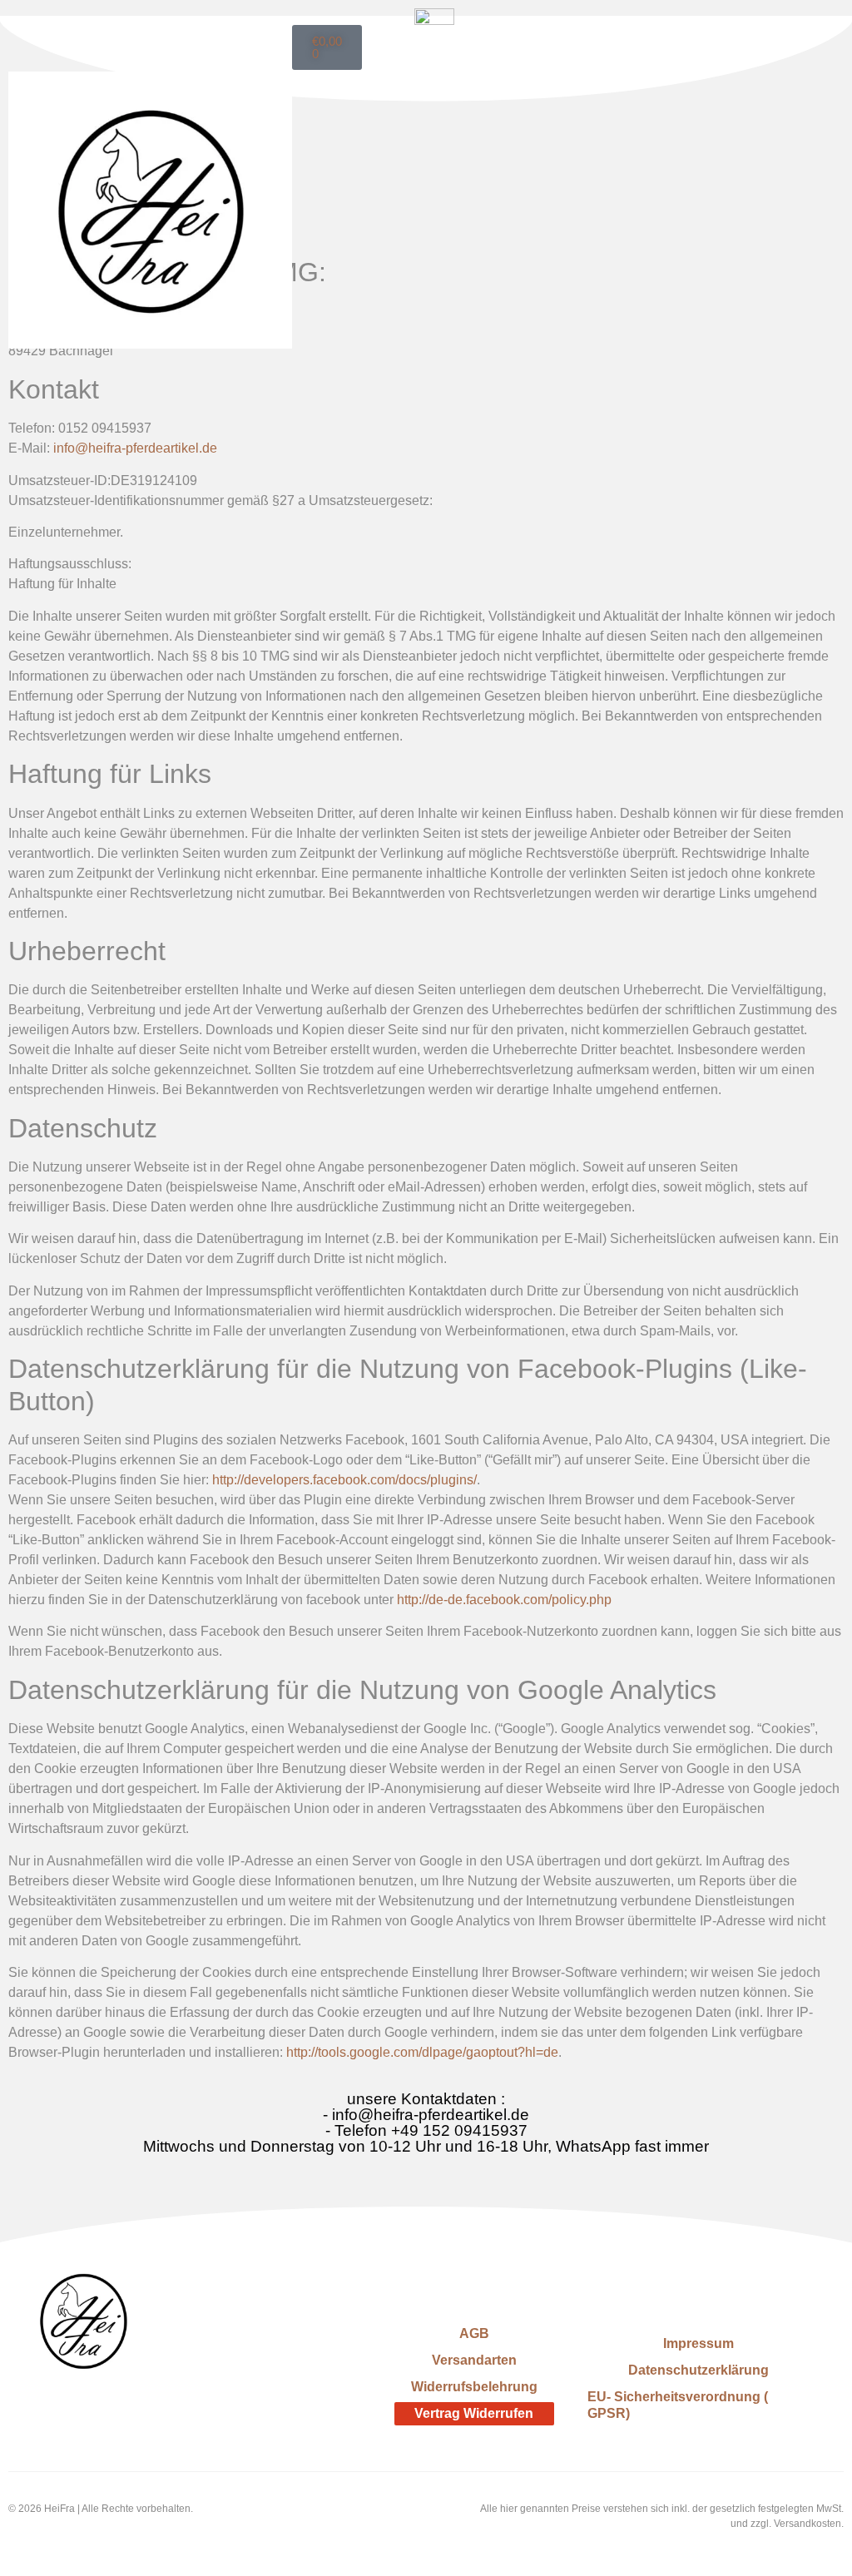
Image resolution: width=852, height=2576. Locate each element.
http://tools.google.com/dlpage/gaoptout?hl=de (422, 2052)
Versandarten (474, 2360)
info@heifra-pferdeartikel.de (135, 448)
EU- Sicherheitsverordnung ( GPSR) (678, 2405)
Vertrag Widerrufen (474, 2413)
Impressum (698, 2343)
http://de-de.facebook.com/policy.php (504, 1600)
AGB (474, 2333)
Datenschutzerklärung (698, 2370)
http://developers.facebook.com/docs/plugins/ (344, 1480)
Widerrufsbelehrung (474, 2387)
